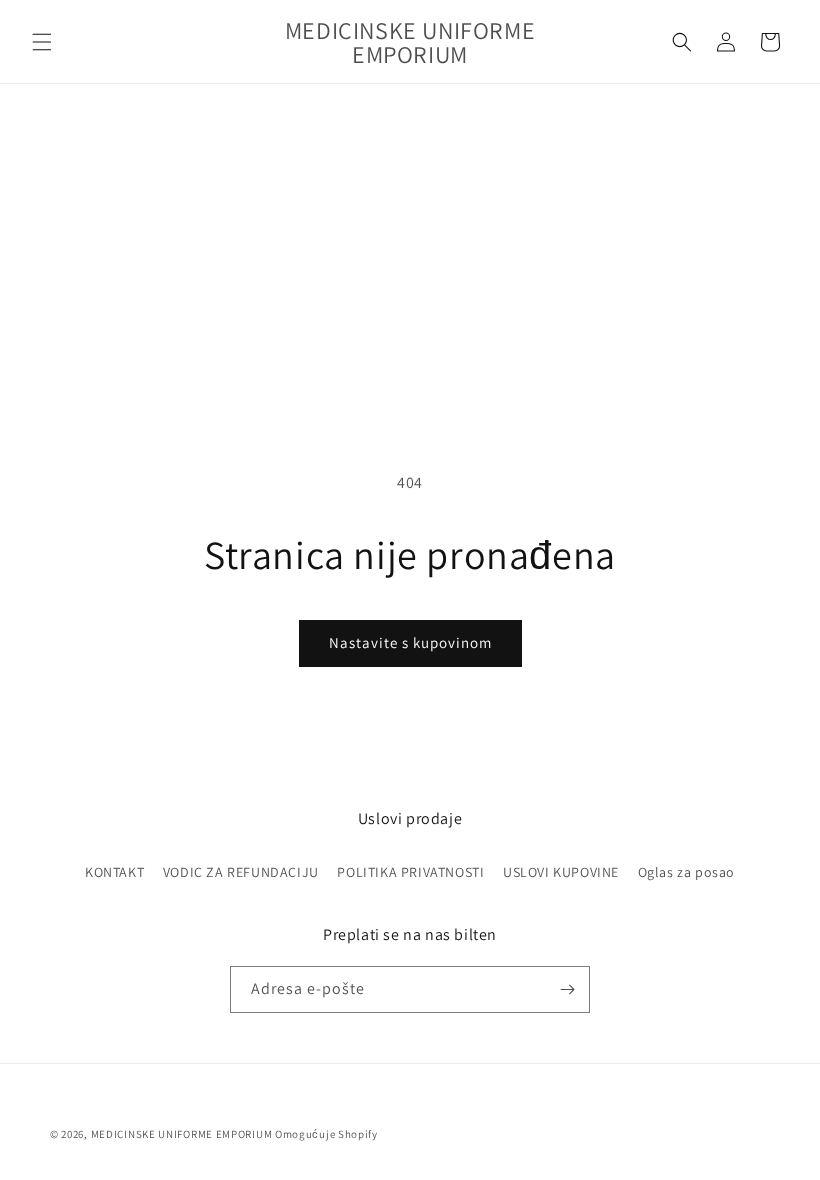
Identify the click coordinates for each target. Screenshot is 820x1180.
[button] (42, 42)
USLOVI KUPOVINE (561, 872)
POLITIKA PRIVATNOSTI (410, 872)
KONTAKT (114, 872)
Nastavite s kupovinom (410, 642)
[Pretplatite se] (567, 989)
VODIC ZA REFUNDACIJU (241, 872)
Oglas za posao (686, 872)
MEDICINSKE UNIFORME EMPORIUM (182, 1134)
